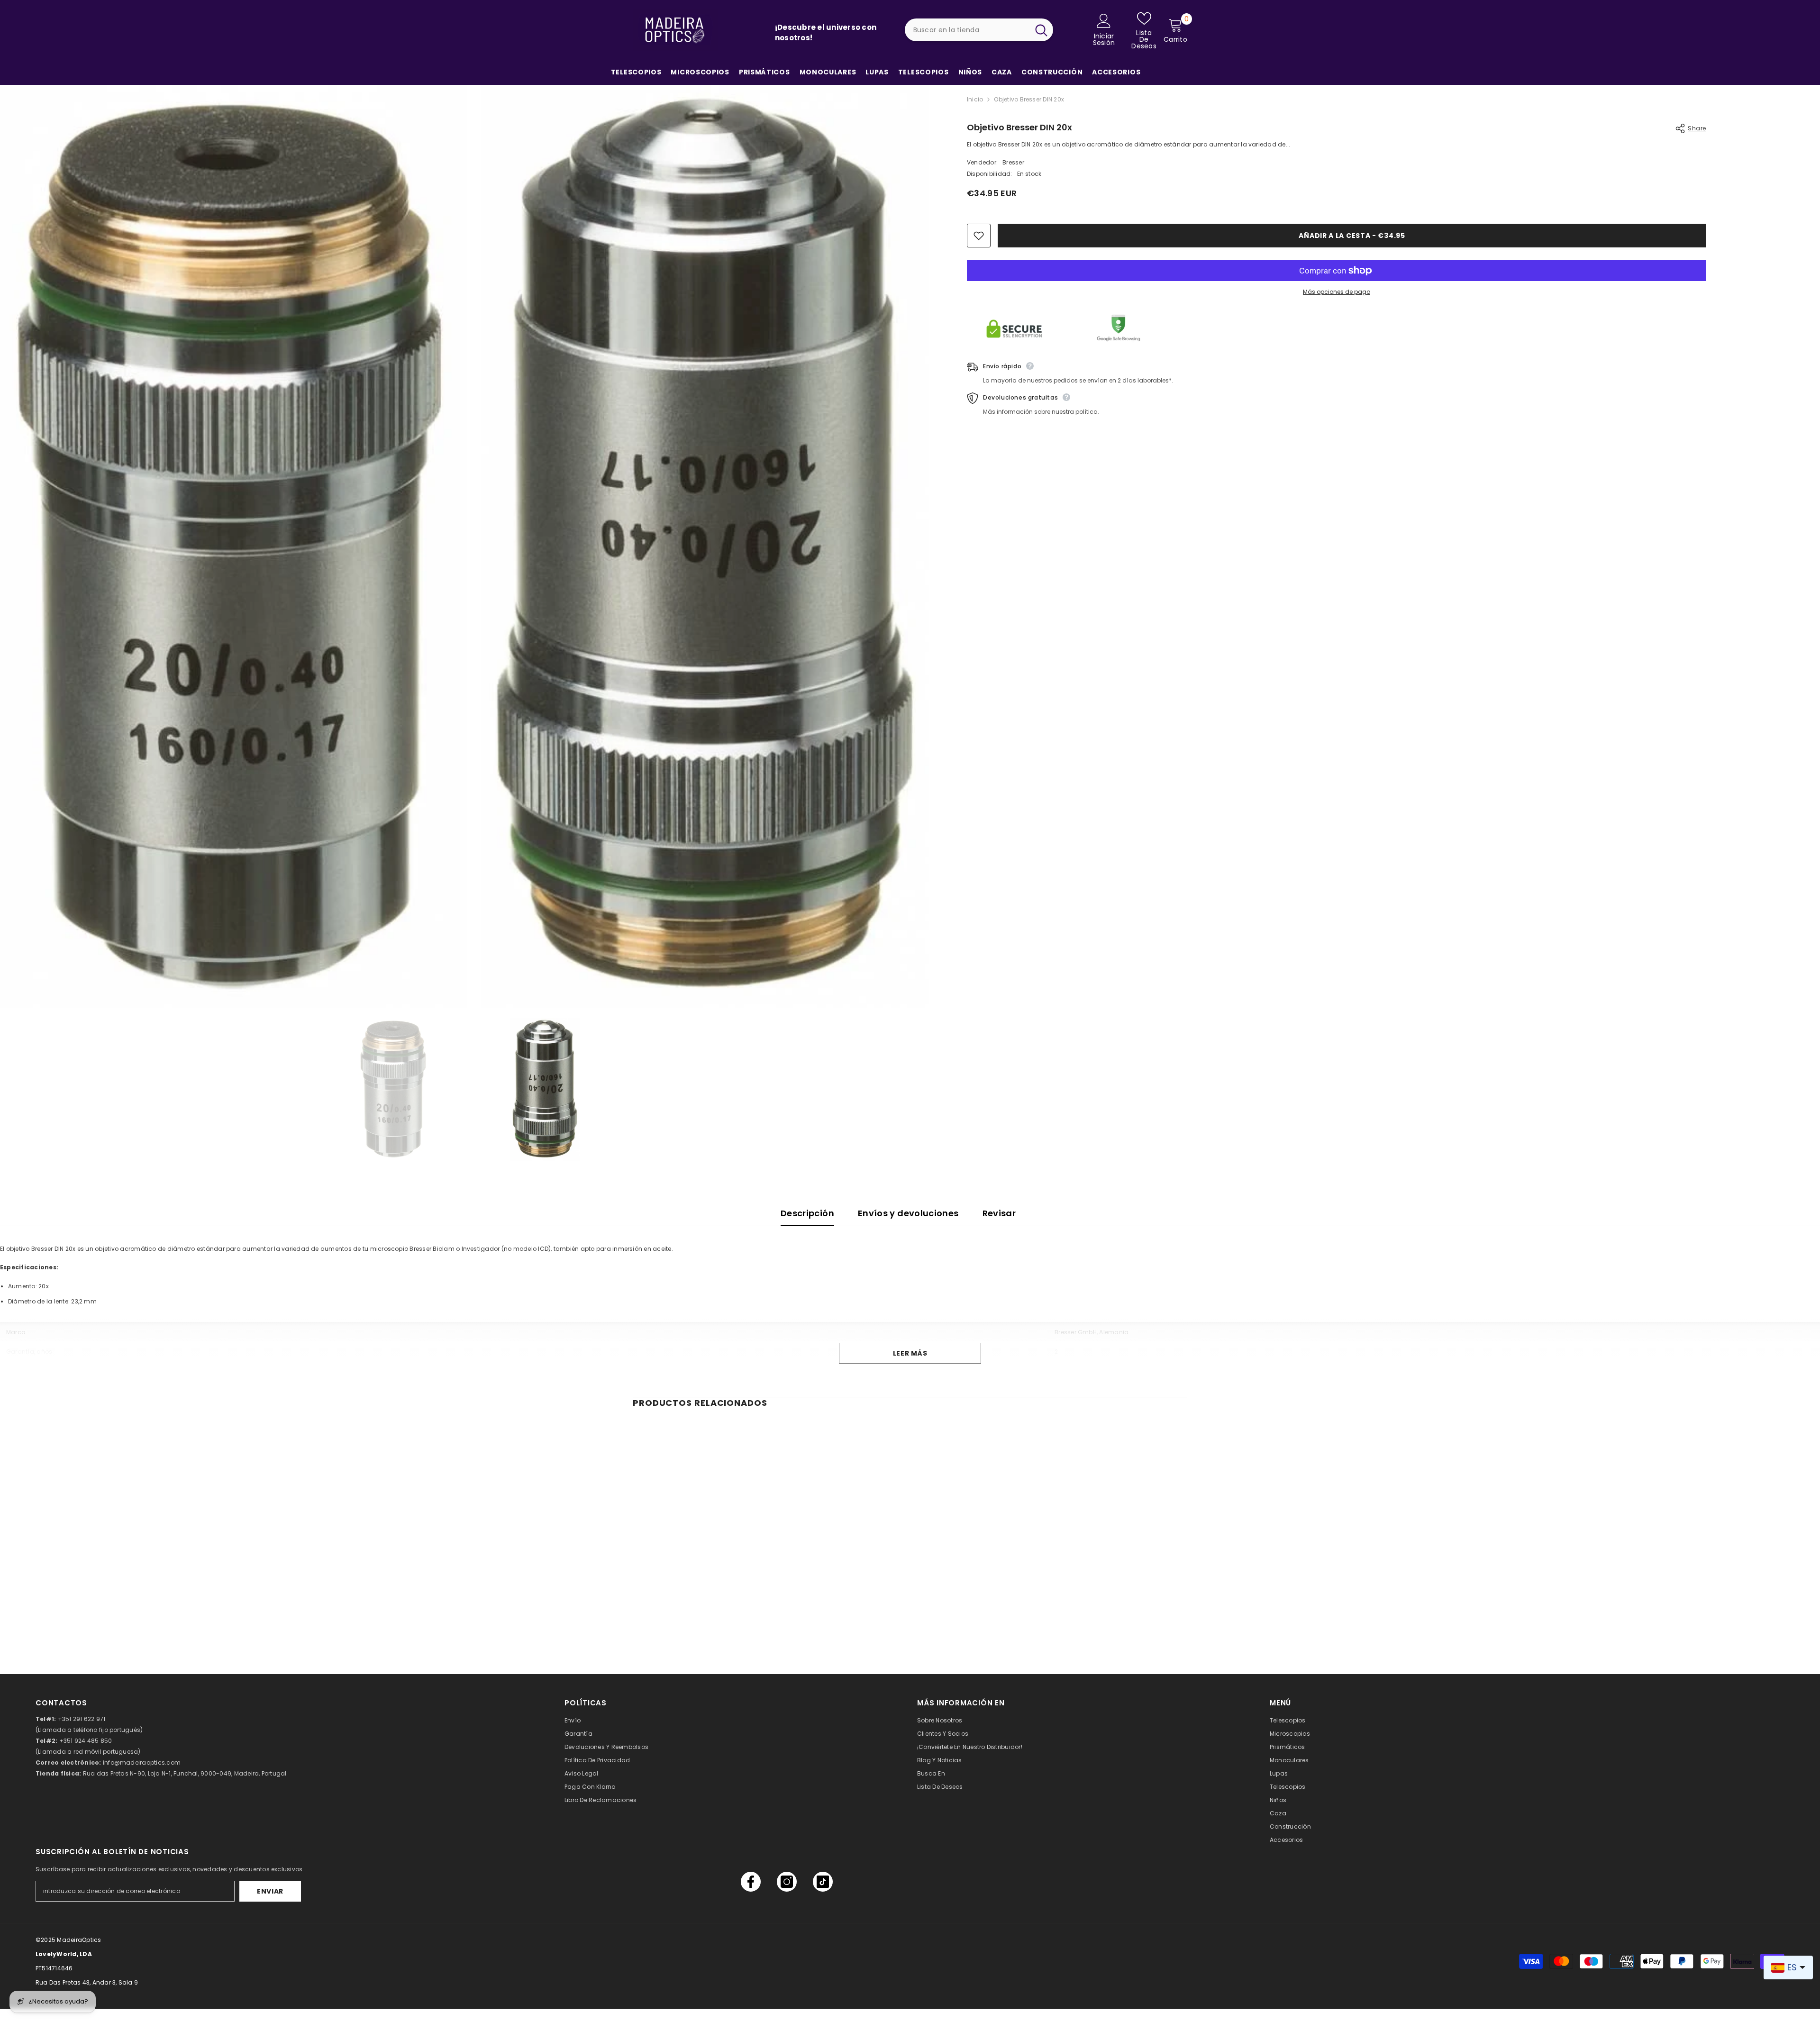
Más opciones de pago (1337, 292)
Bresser (1013, 162)
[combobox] (967, 30)
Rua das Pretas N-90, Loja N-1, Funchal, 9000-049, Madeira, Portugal (185, 1773)
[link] (697, 1609)
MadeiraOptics (79, 1940)
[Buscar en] (979, 30)
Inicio (975, 99)
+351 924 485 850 (86, 1741)
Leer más (910, 1353)
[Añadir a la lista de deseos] (979, 236)
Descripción (807, 1213)
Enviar (270, 1891)
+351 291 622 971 (82, 1719)
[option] (394, 1089)
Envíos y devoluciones (908, 1213)
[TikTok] (823, 1882)
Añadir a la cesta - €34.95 (1352, 236)
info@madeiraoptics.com (142, 1762)
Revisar (999, 1213)
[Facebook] (751, 1882)
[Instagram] (787, 1882)
